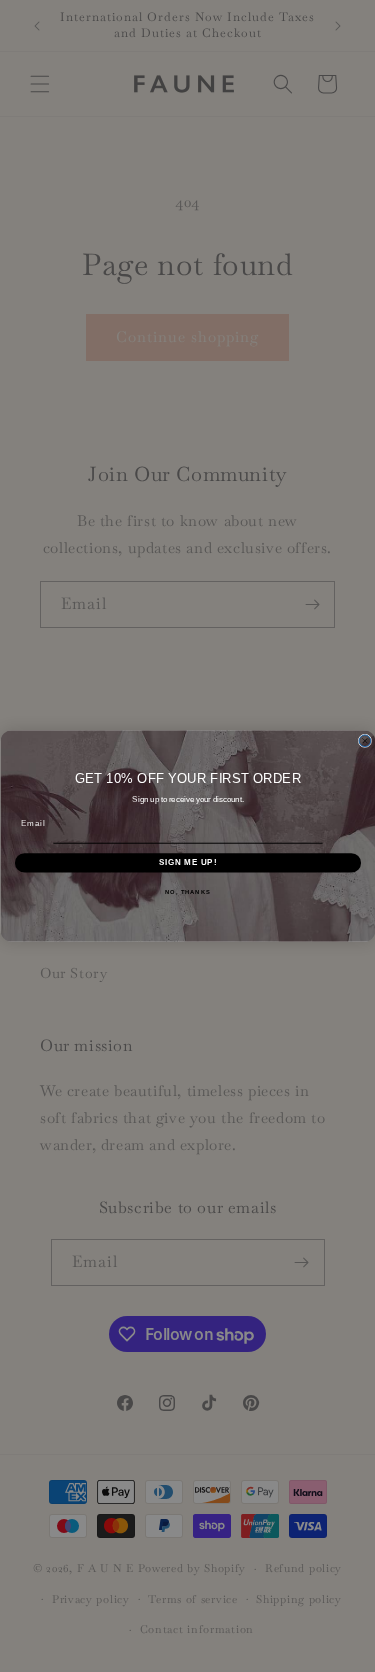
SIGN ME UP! (187, 862)
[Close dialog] (365, 741)
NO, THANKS (188, 891)
